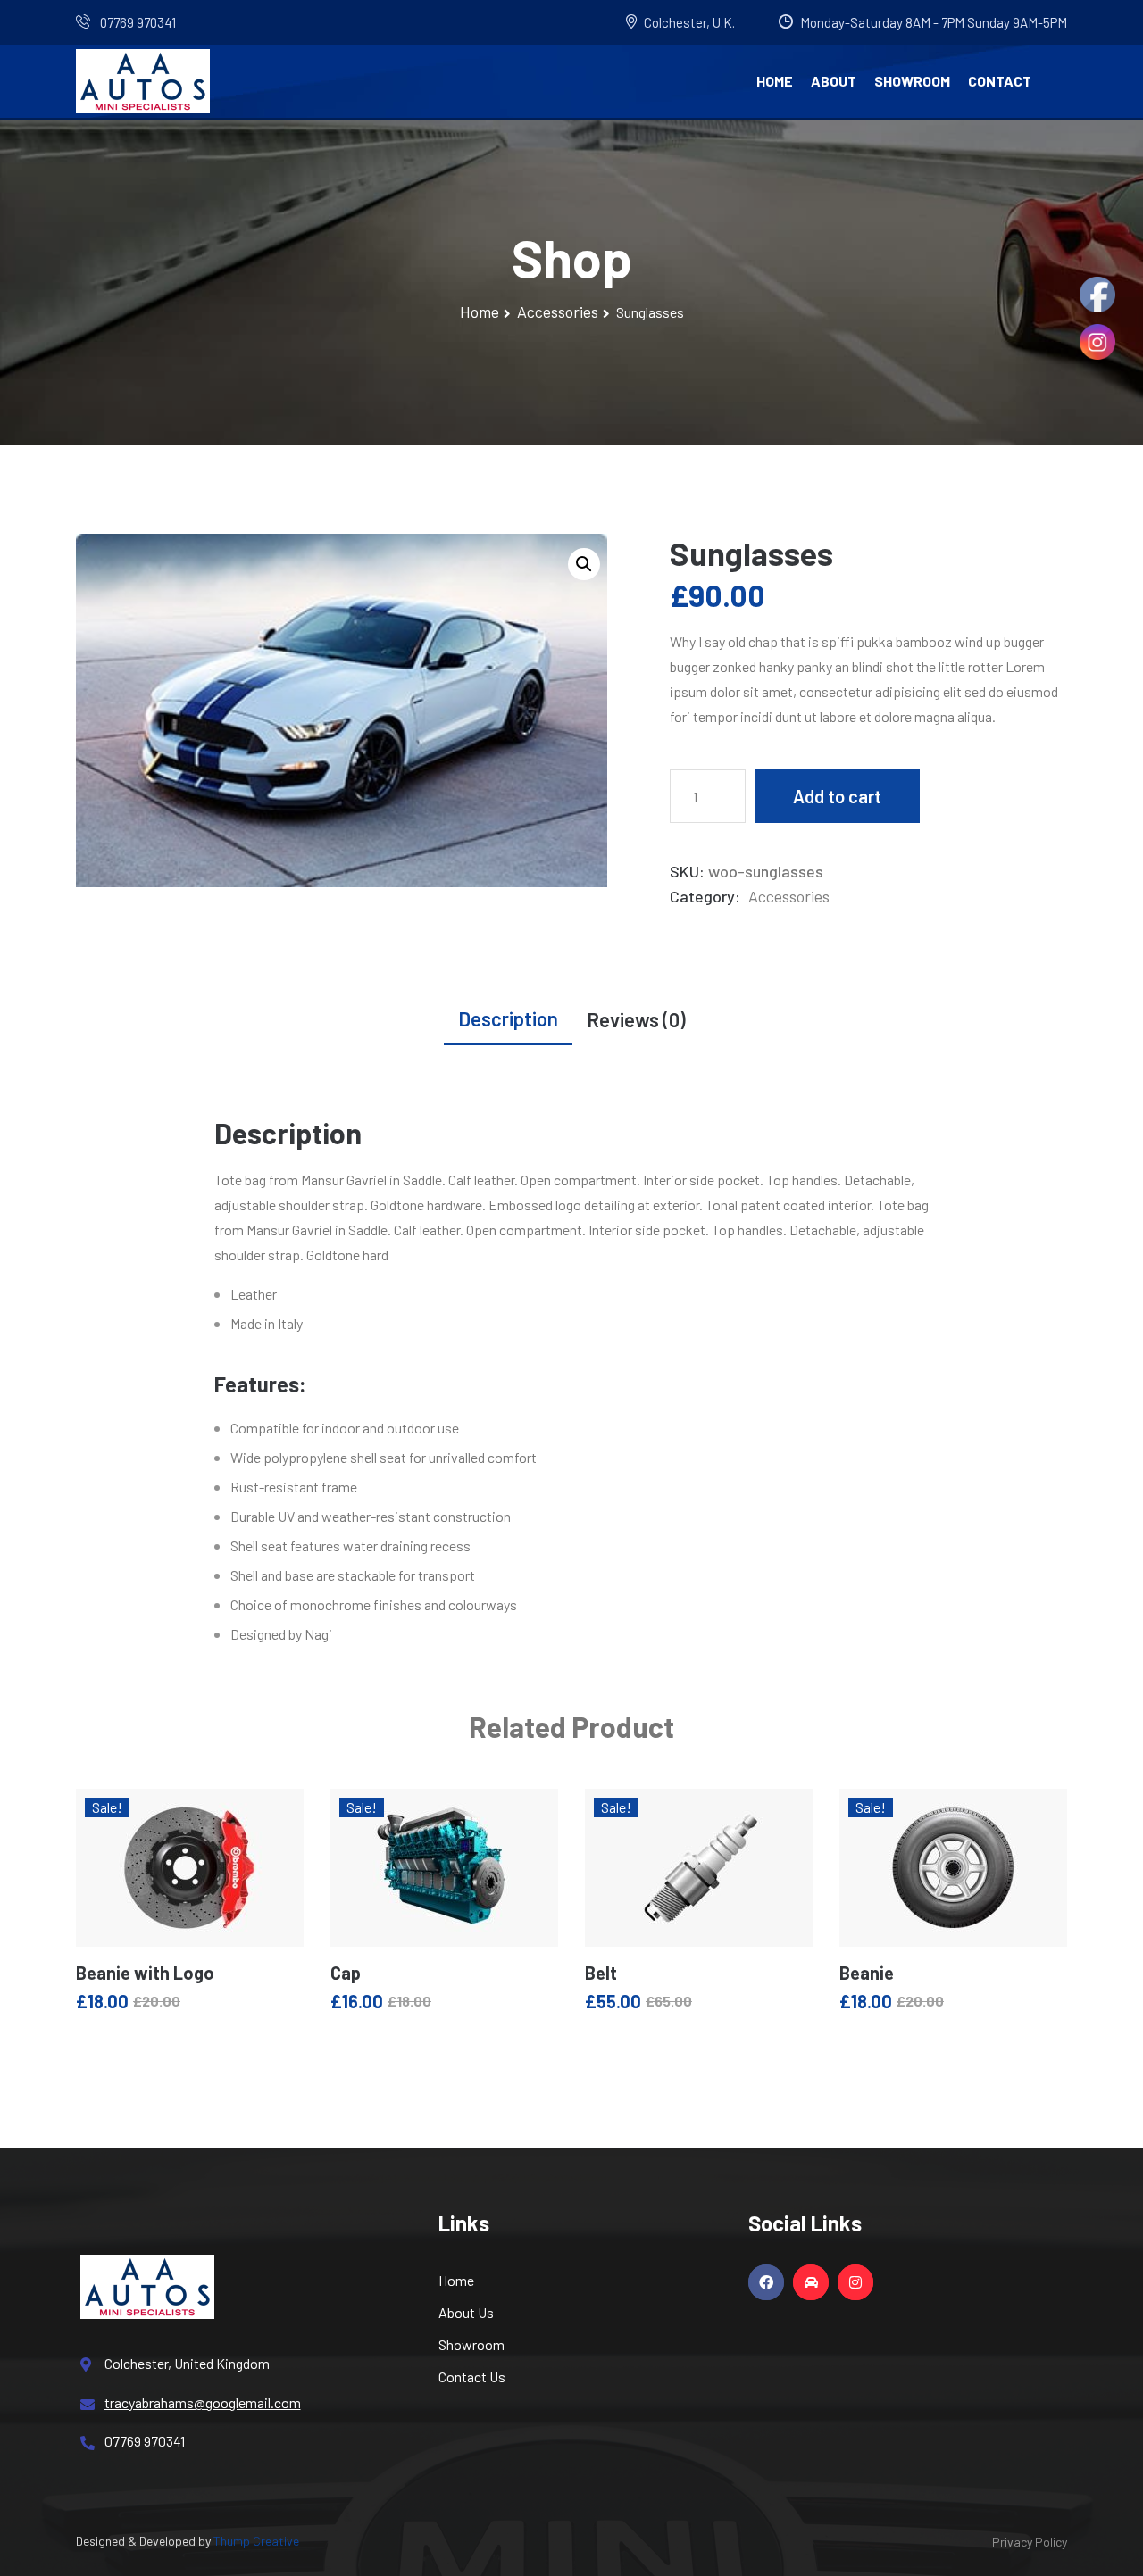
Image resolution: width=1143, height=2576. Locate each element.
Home (775, 81)
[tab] (508, 1022)
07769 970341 (137, 22)
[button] (584, 564)
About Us (466, 2312)
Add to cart (837, 796)
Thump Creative (256, 2541)
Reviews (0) (636, 1019)
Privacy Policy (1030, 2542)
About (834, 81)
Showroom (912, 81)
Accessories (558, 312)
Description (508, 1018)
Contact (1000, 81)
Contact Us (472, 2377)
